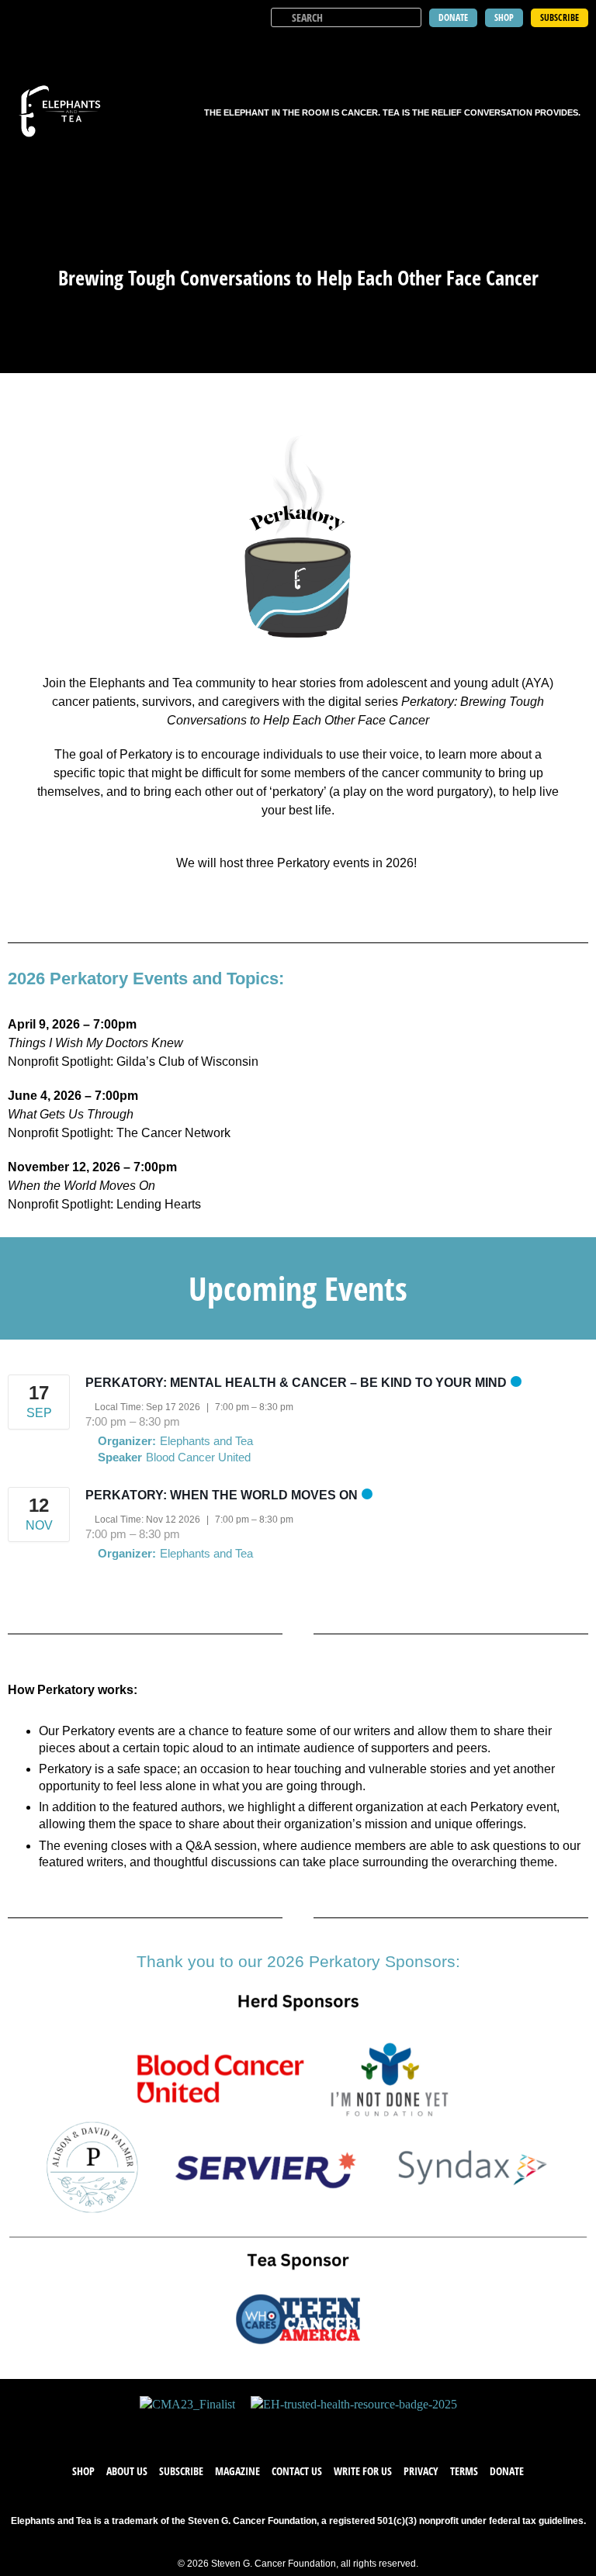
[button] (574, 47)
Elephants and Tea (206, 1441)
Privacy (421, 2471)
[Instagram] (314, 2429)
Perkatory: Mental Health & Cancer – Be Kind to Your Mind (296, 1383)
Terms (464, 2471)
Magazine (237, 2471)
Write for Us (363, 2471)
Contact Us (297, 2471)
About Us (127, 2471)
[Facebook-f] (251, 2429)
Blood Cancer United (198, 1457)
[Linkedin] (345, 2429)
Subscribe (181, 2471)
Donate (507, 2471)
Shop (83, 2471)
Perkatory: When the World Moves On (222, 1495)
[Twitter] (282, 2429)
